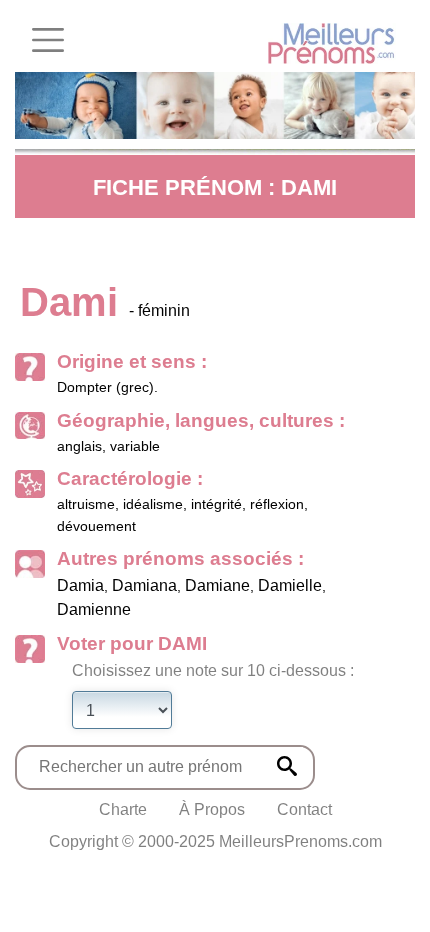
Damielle (290, 585)
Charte (123, 809)
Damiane (217, 585)
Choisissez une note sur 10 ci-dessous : (213, 670)
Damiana (144, 585)
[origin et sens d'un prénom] (287, 766)
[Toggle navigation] (48, 40)
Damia (80, 585)
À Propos (212, 809)
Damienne (94, 609)
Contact (304, 809)
